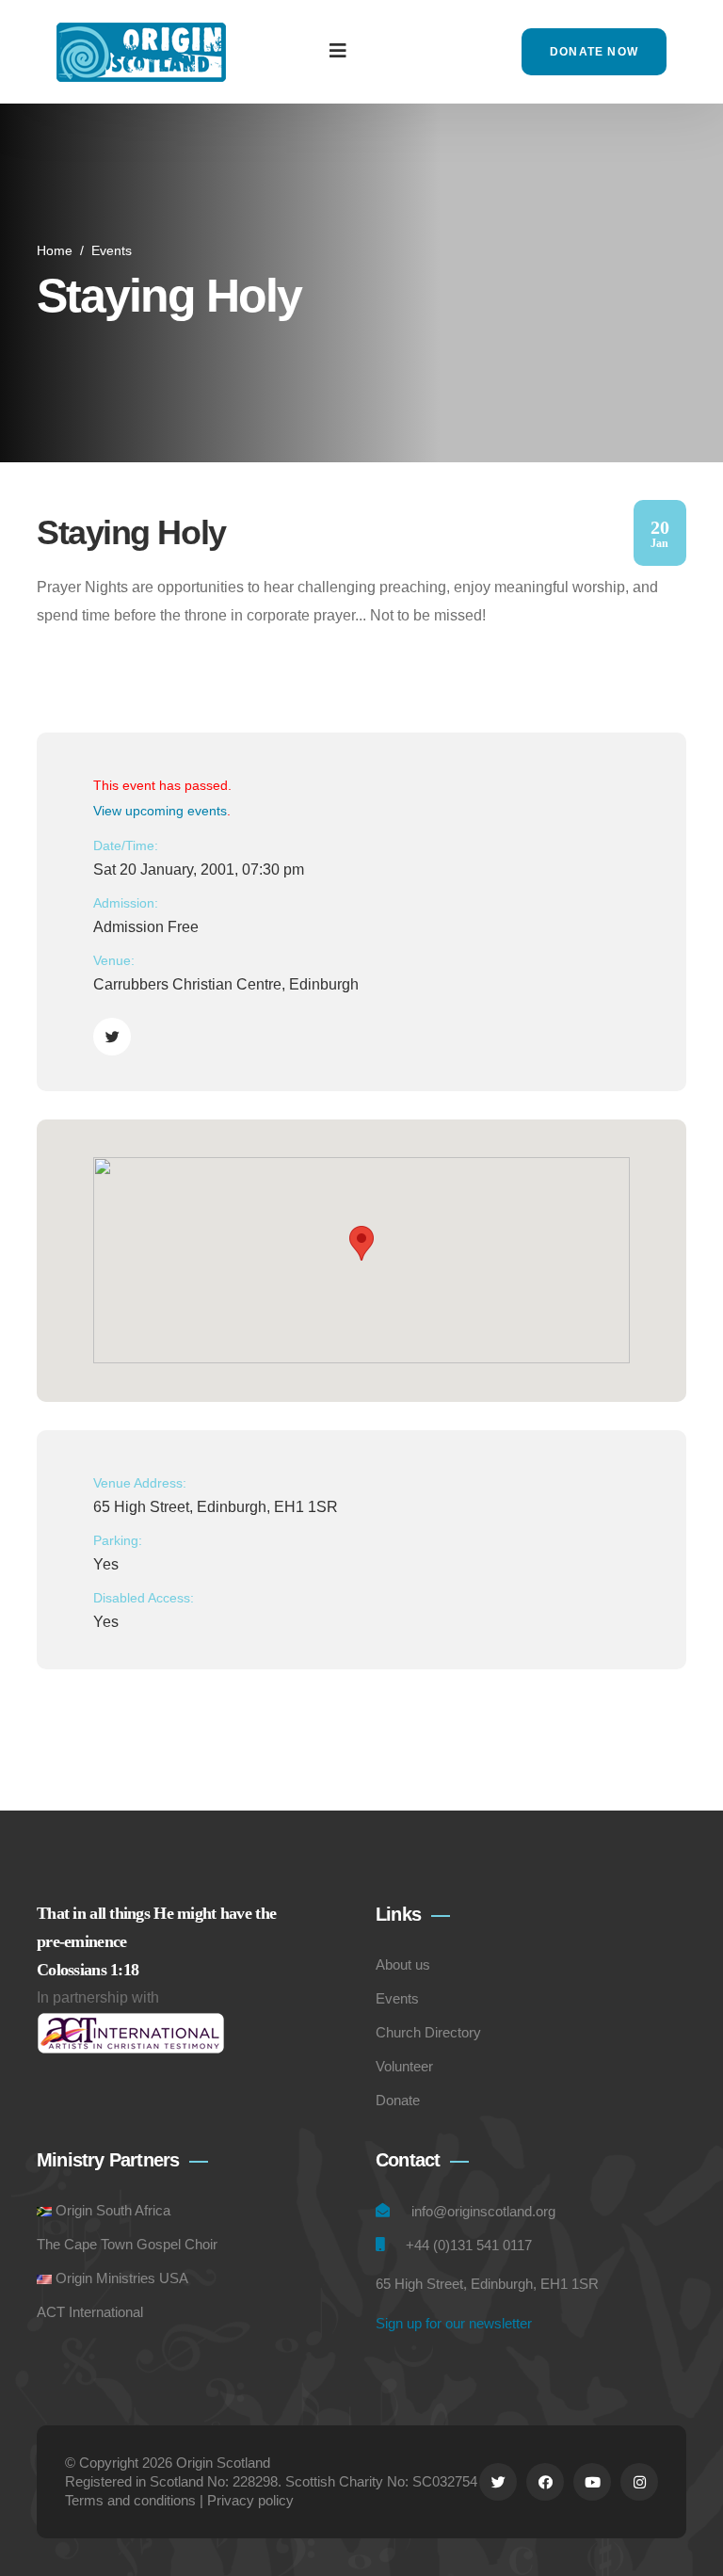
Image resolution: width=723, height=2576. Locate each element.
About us (403, 1964)
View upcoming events (160, 811)
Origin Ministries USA (122, 2278)
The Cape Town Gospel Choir (127, 2244)
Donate (398, 2100)
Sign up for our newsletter (454, 2323)
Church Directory (428, 2032)
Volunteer (404, 2066)
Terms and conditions (130, 2500)
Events (112, 250)
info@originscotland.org (483, 2211)
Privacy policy (250, 2500)
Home (55, 250)
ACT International (90, 2312)
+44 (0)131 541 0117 (469, 2245)
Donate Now (594, 52)
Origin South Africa (113, 2210)
